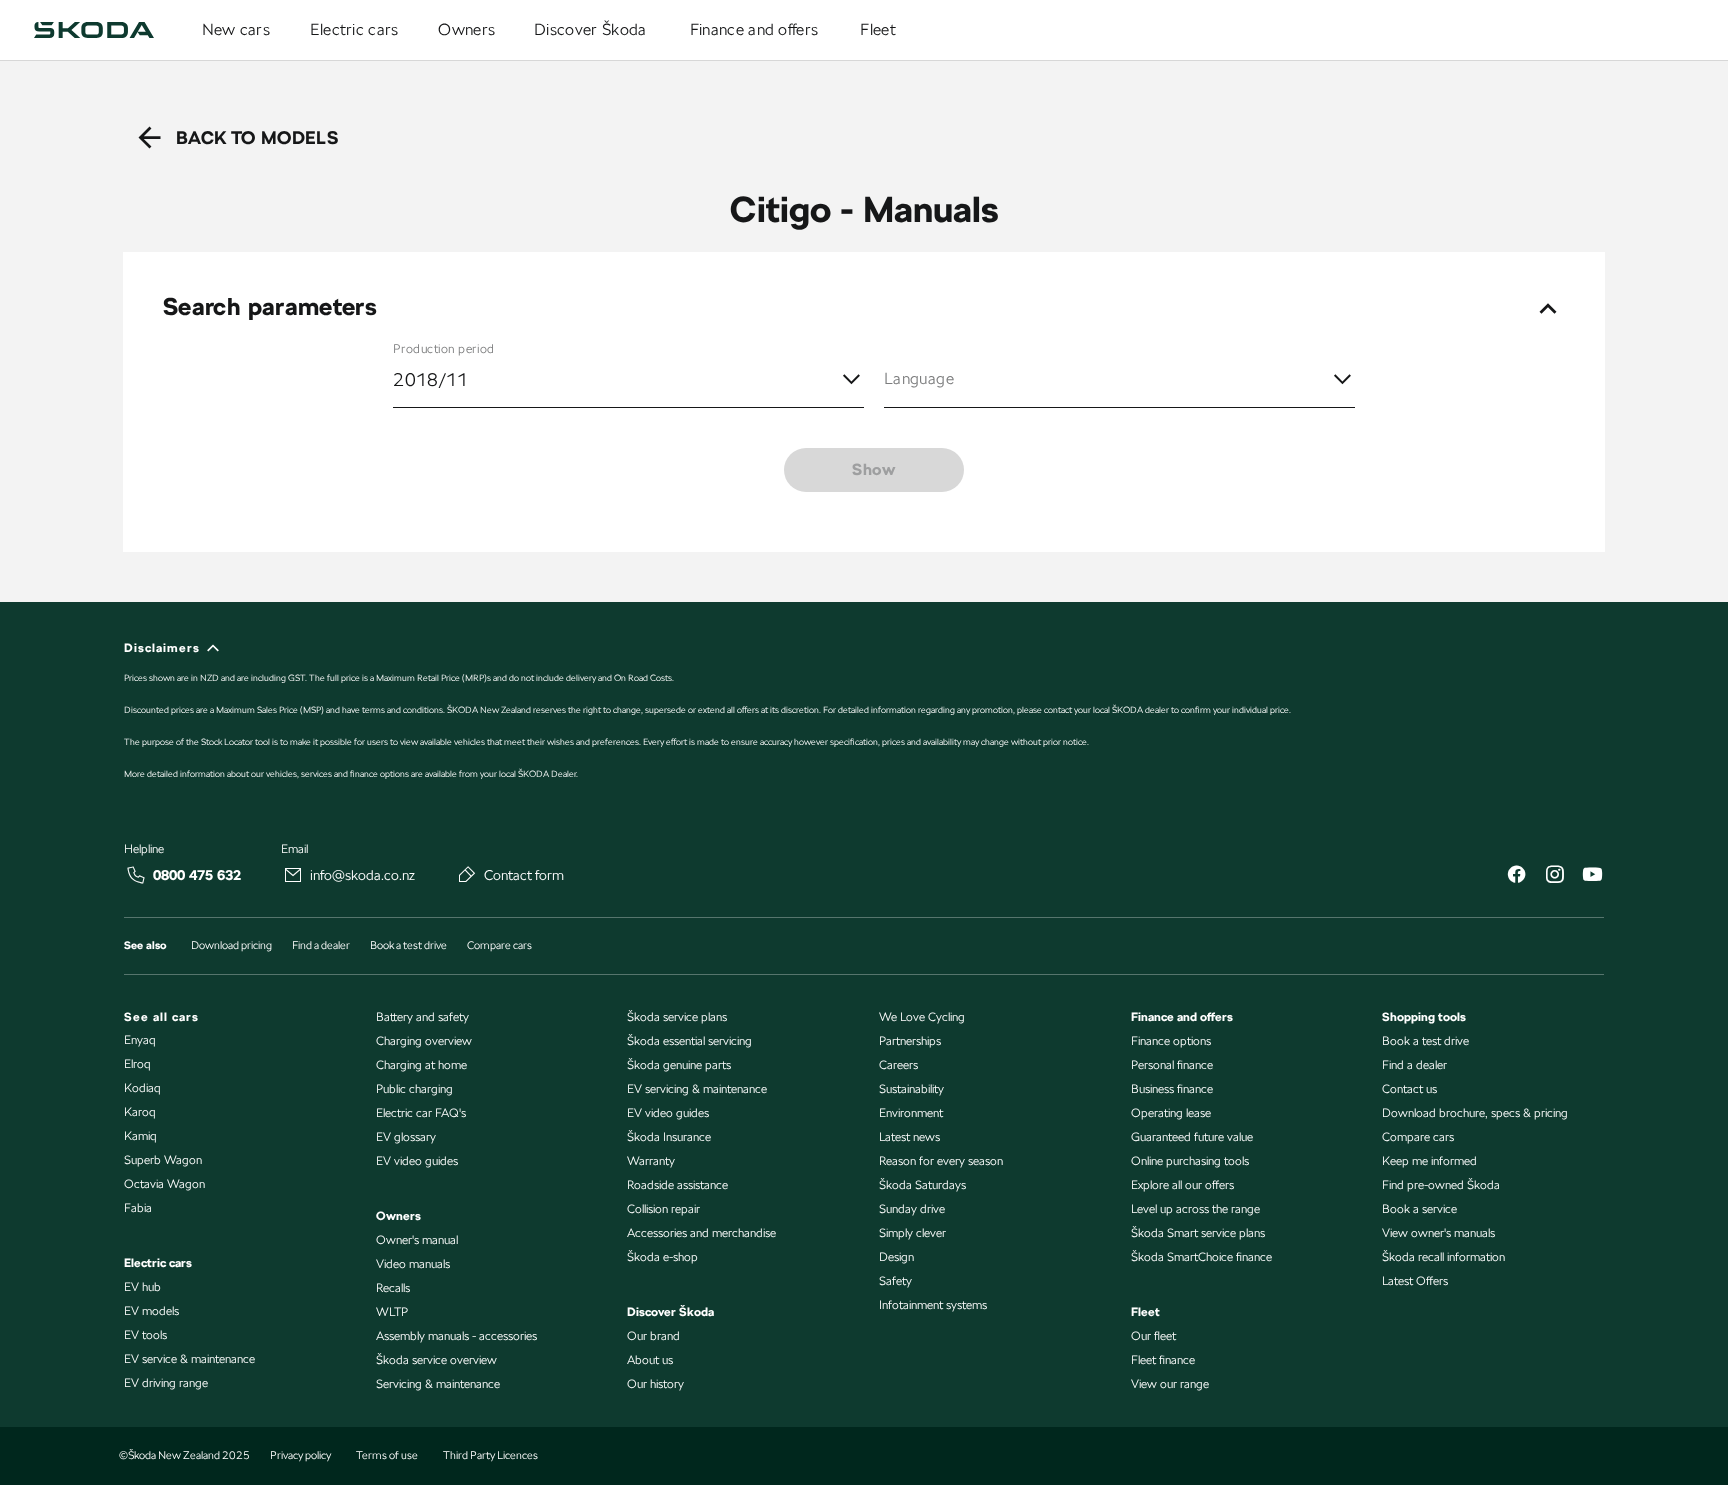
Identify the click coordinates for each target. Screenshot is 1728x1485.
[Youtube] (1592, 876)
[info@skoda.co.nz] (293, 875)
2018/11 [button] (431, 379)
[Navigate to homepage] (94, 30)
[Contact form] (467, 874)
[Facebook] (1516, 876)
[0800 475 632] (136, 875)
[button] (1119, 380)
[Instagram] (1554, 876)
